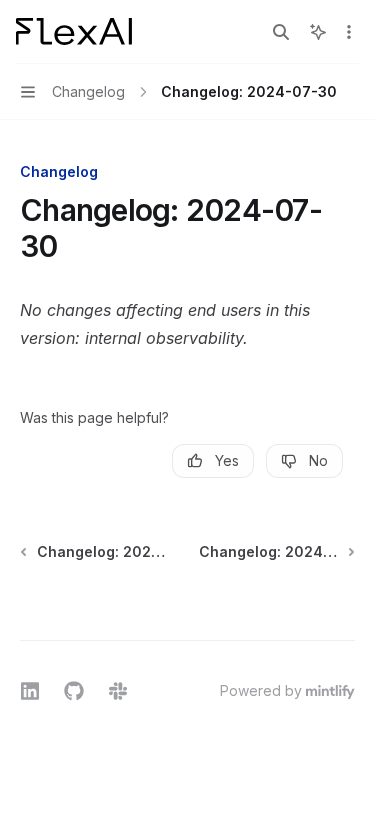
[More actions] (349, 32)
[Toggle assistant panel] (318, 32)
